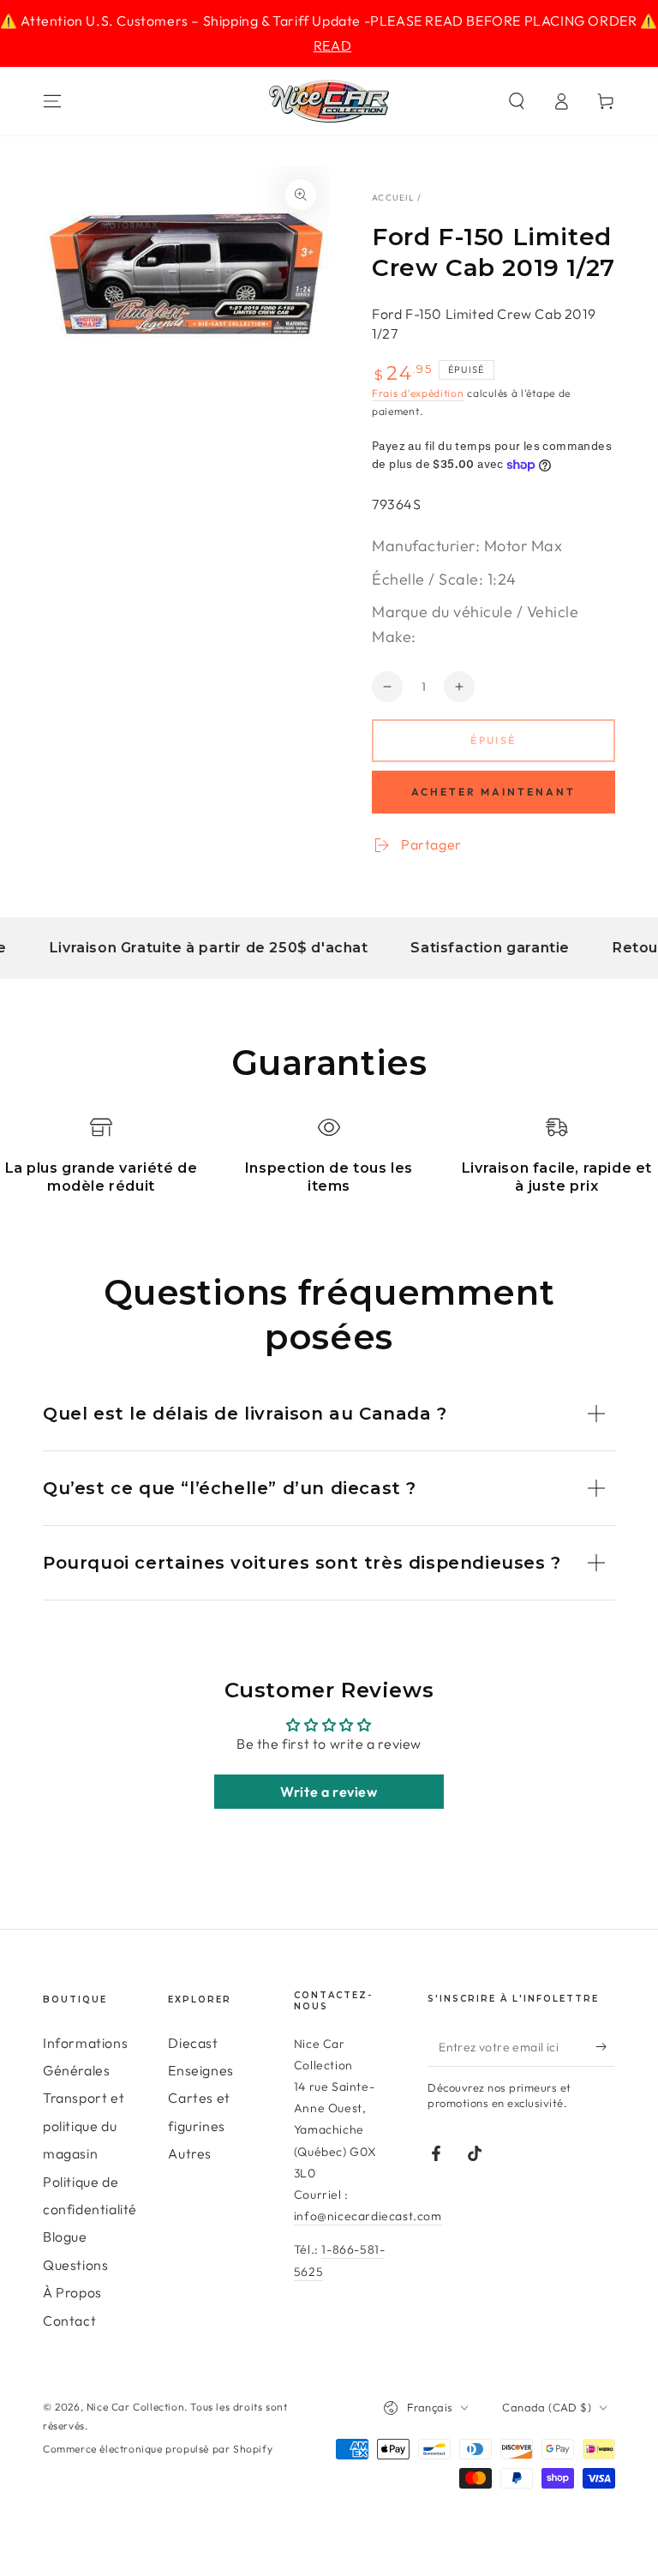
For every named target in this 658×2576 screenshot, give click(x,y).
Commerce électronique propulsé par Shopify (158, 2449)
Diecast (193, 2043)
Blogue (65, 2237)
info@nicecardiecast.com (368, 2216)
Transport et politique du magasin (84, 2126)
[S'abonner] (605, 2047)
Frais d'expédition (418, 393)
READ (332, 45)
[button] (517, 101)
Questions (75, 2265)
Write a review (329, 1792)
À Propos (72, 2292)
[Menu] (52, 101)
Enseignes (200, 2070)
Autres (190, 2153)
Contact (69, 2321)
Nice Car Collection (135, 2407)
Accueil (393, 198)
